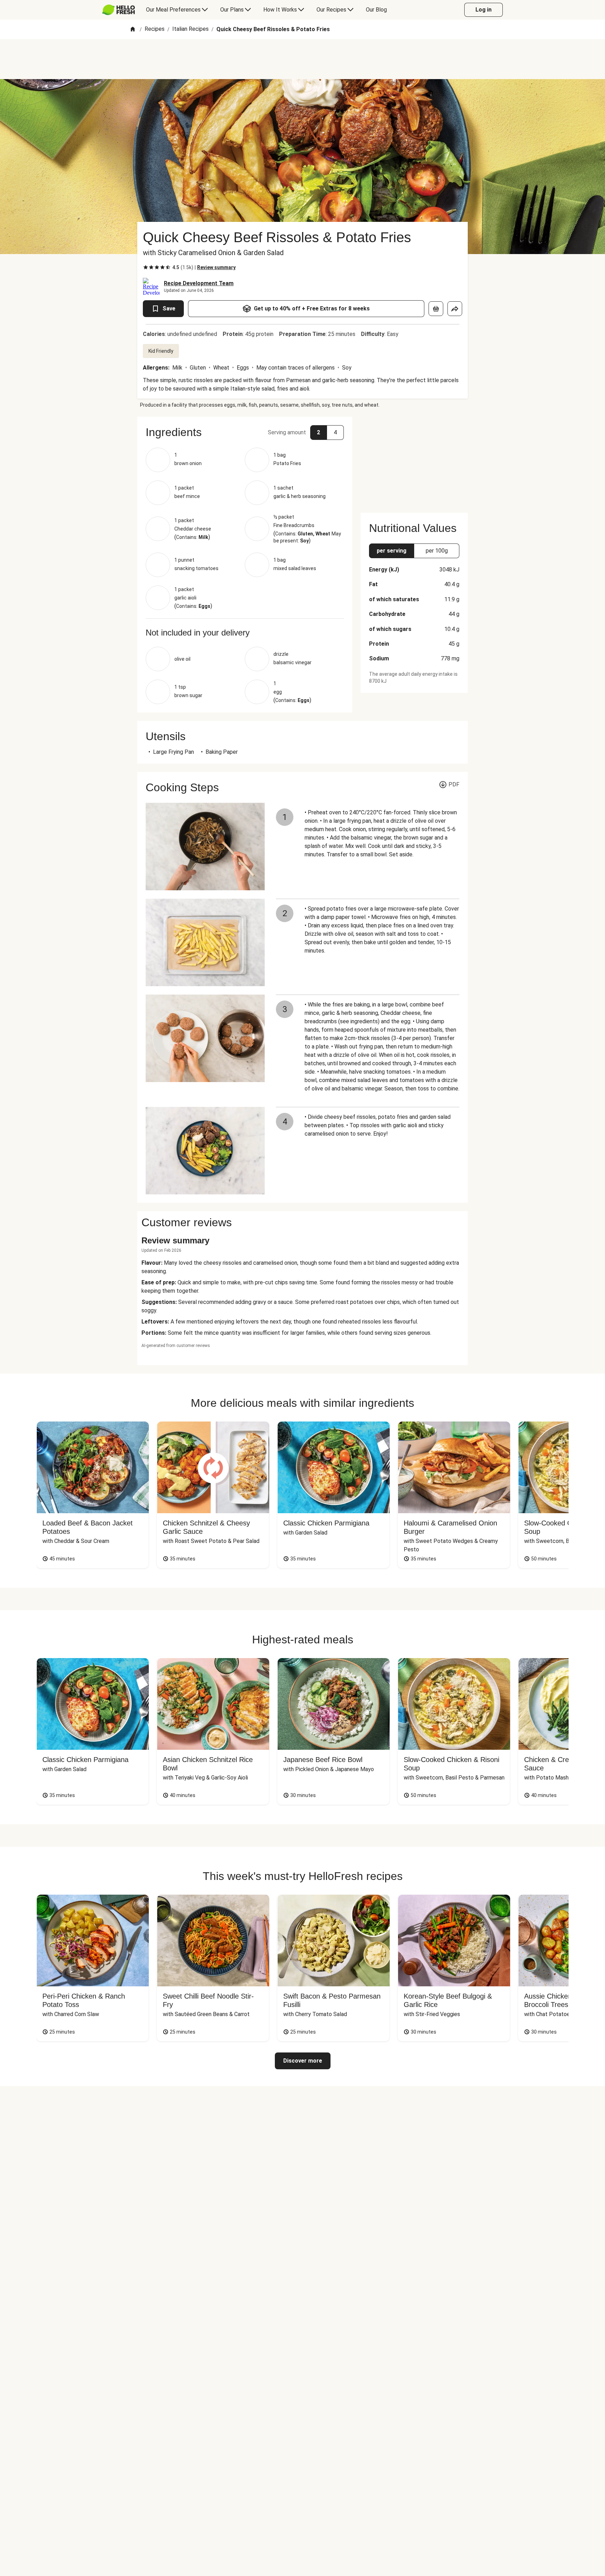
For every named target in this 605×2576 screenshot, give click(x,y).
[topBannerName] (302, 59)
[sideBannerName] (414, 461)
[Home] (133, 30)
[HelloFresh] (119, 10)
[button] (245, 432)
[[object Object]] (436, 309)
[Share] (455, 309)
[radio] (146, 267)
